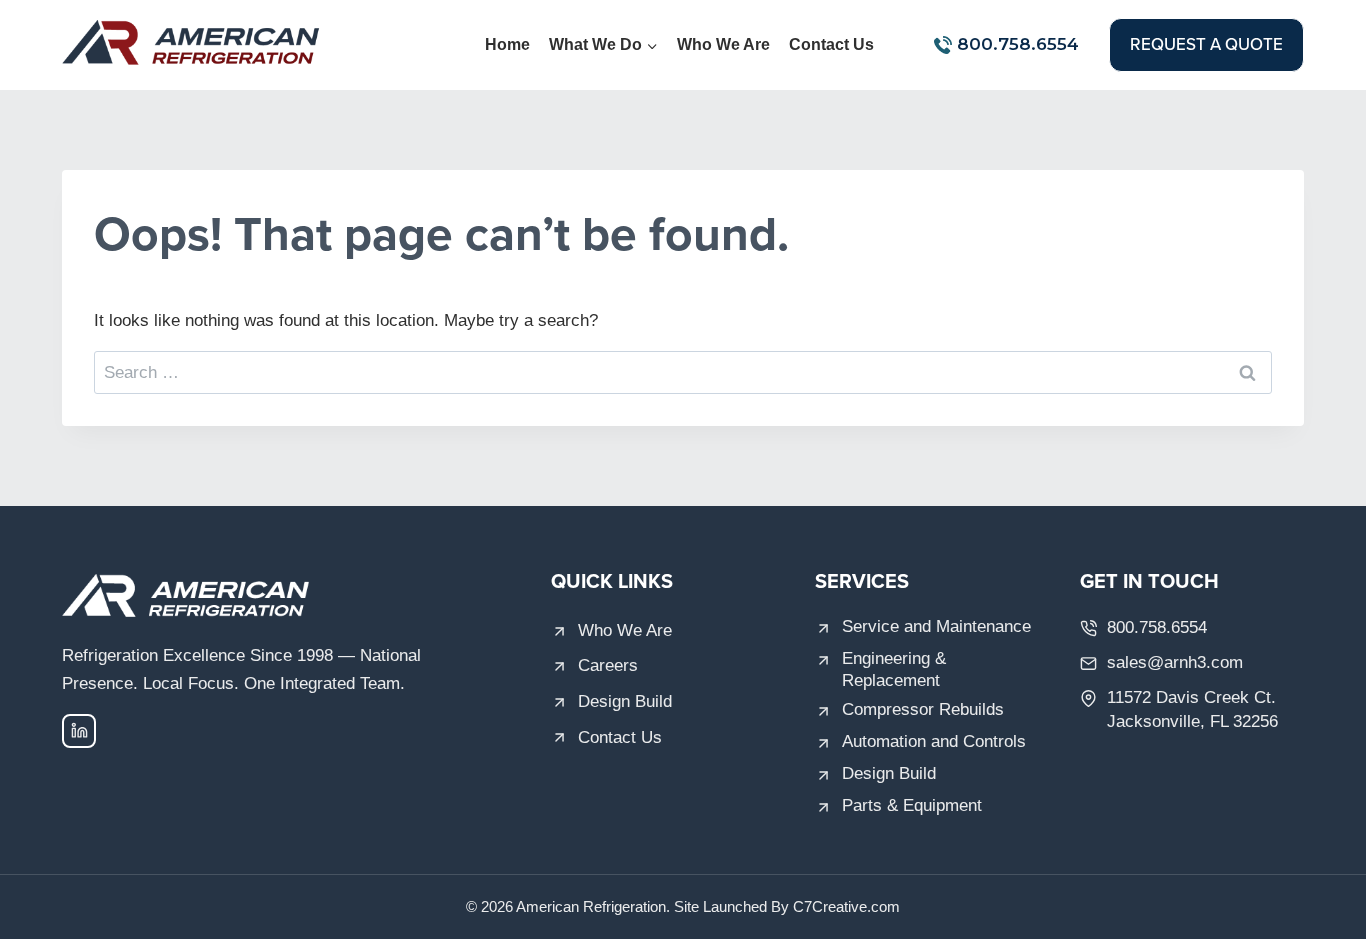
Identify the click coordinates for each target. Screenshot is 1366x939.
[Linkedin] (79, 731)
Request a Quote (1206, 44)
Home (507, 44)
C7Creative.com (846, 906)
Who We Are (723, 44)
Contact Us (831, 44)
